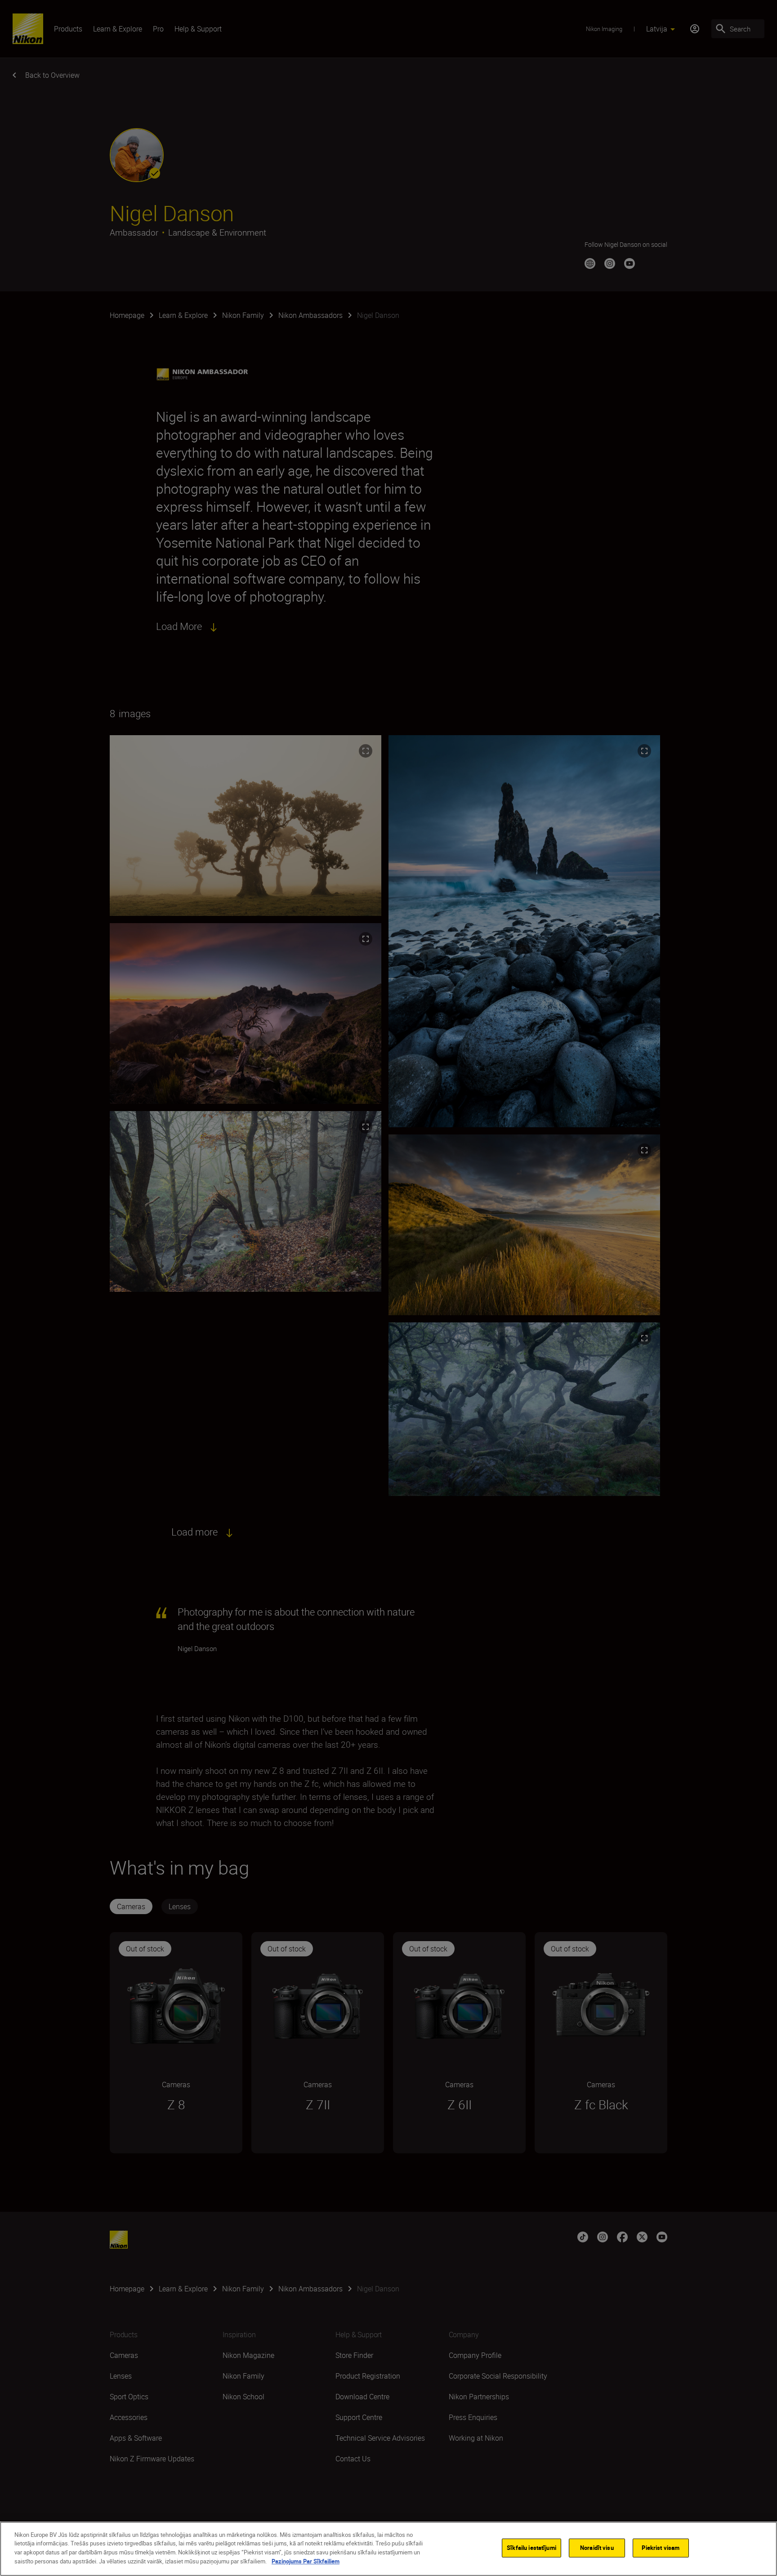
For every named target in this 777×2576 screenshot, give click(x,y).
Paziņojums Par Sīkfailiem (306, 2561)
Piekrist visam (661, 2548)
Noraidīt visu (597, 2548)
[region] (388, 2549)
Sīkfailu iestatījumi (531, 2548)
